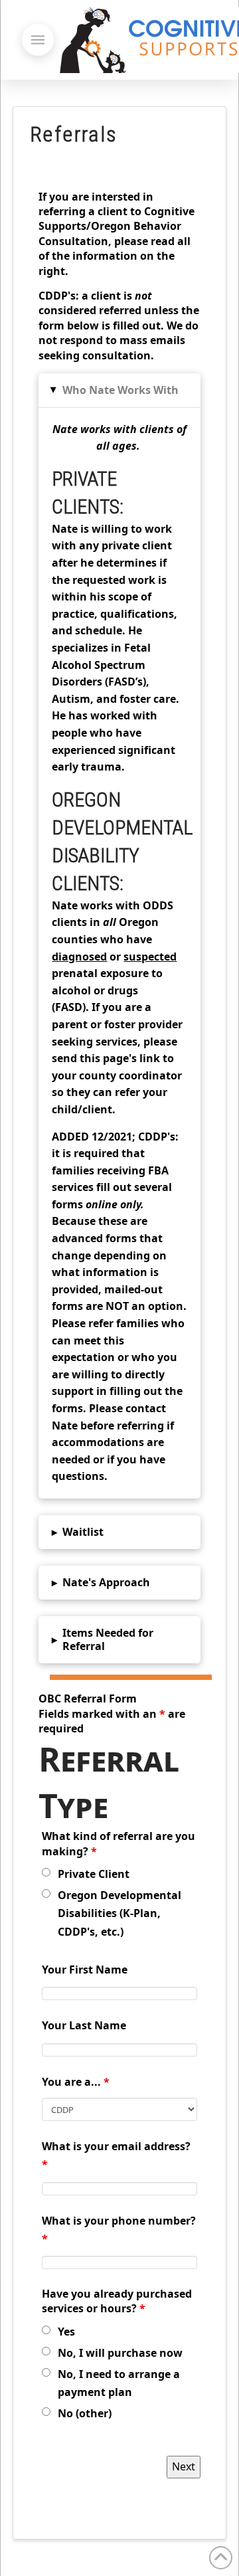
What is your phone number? (119, 2230)
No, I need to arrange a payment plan (119, 2383)
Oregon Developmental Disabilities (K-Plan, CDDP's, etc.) (119, 1913)
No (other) (85, 2413)
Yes (66, 2332)
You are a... (76, 2082)
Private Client (94, 1874)
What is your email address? (116, 2155)
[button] (38, 40)
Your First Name (85, 1970)
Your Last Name (84, 2025)
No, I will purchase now (120, 2353)
